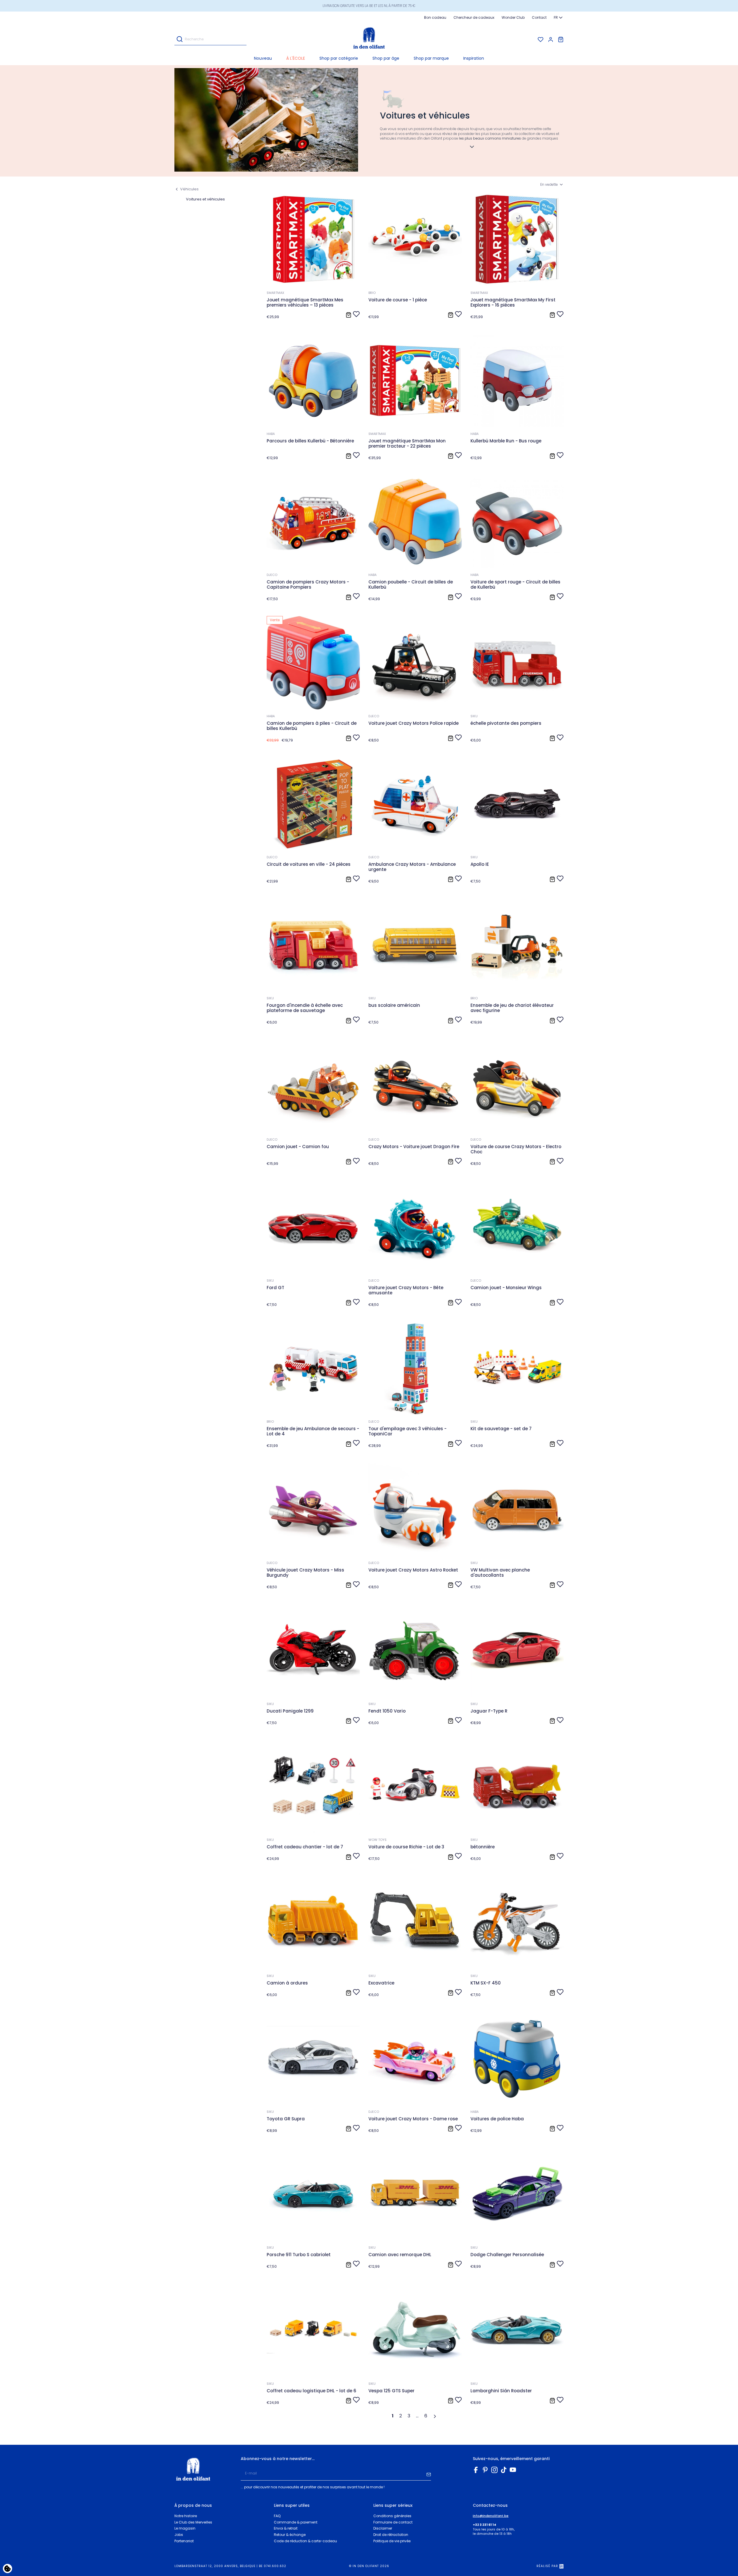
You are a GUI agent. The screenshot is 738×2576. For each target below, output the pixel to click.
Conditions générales (392, 2516)
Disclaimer (383, 2528)
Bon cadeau (435, 17)
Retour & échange (290, 2535)
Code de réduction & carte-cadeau (305, 2541)
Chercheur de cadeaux (474, 17)
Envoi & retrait (286, 2528)
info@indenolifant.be (491, 2516)
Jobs (179, 2535)
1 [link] (393, 2416)
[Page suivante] (436, 2416)
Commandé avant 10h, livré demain (369, 6)
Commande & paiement (296, 2522)
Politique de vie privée (392, 2541)
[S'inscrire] (429, 2474)
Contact (539, 17)
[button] (339, 58)
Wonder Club (513, 17)
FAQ (277, 2516)
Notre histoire (186, 2516)
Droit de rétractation (391, 2535)
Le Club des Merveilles (193, 2522)
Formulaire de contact (393, 2522)
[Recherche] (180, 39)
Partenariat (184, 2541)
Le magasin (185, 2528)
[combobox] (559, 18)
